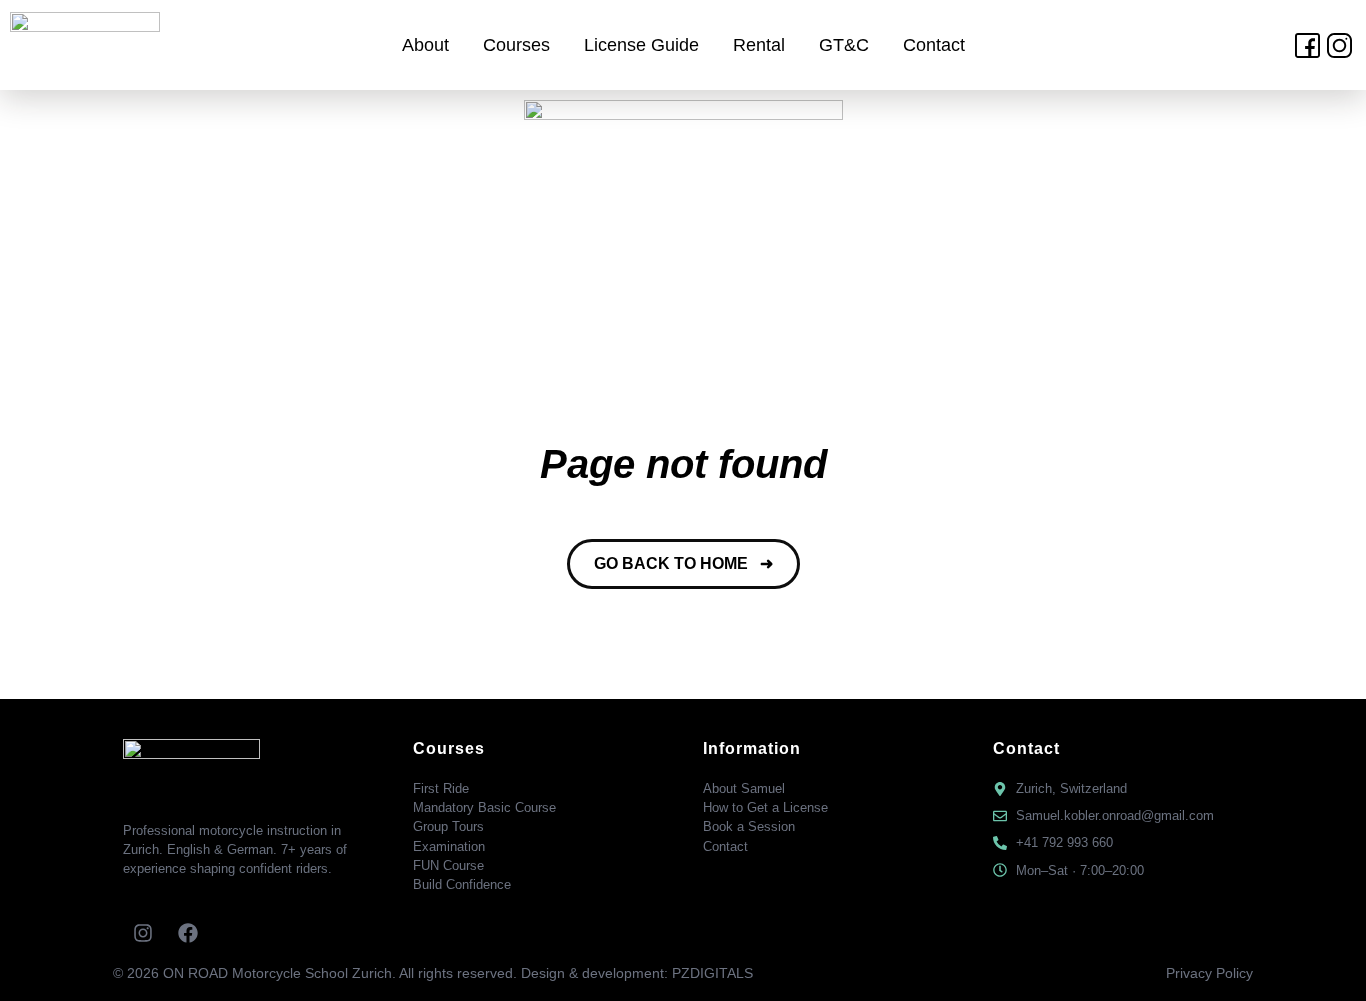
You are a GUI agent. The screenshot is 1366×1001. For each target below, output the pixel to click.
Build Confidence (462, 884)
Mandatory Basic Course (484, 807)
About (425, 45)
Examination (449, 846)
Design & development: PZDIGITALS (637, 973)
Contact (934, 45)
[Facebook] (188, 933)
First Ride (441, 788)
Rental (759, 45)
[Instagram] (143, 933)
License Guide (641, 45)
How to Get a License (765, 807)
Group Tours (448, 826)
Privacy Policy (1209, 973)
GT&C (844, 45)
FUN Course (448, 865)
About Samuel (744, 788)
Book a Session (749, 826)
